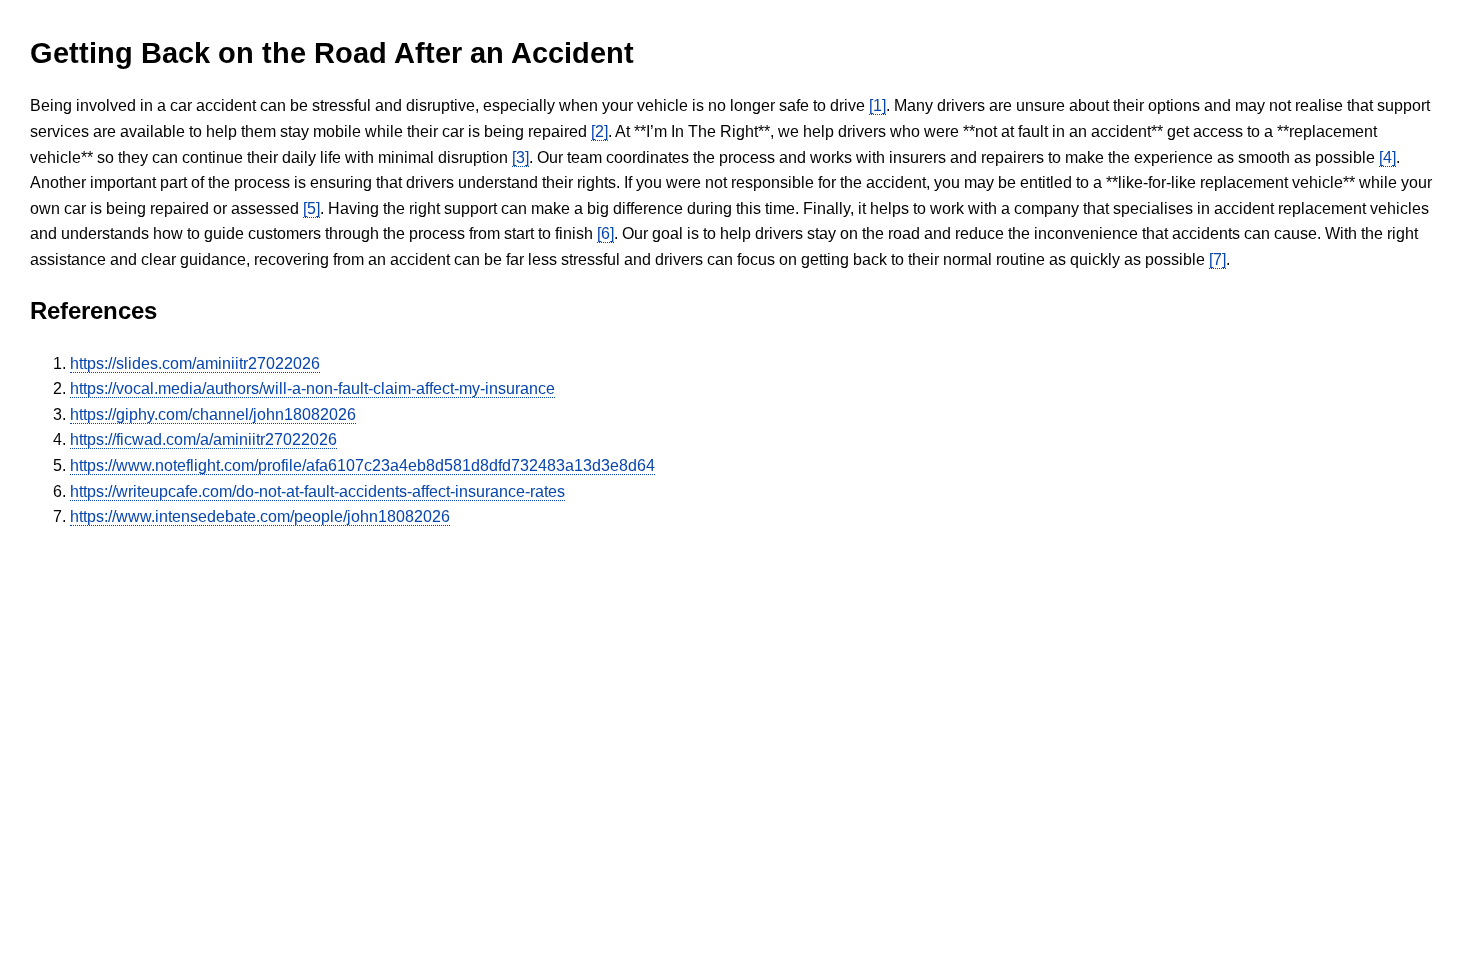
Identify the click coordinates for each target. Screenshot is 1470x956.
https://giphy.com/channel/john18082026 (213, 414)
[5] (311, 208)
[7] (1217, 259)
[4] (1387, 157)
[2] (599, 131)
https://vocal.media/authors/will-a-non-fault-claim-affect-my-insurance (312, 388)
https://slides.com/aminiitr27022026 (195, 363)
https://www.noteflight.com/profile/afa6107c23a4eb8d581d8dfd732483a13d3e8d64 (362, 465)
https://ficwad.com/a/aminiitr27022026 (203, 439)
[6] (605, 233)
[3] (520, 157)
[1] (877, 105)
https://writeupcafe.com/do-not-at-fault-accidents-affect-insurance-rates (317, 491)
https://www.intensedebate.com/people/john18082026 (260, 516)
